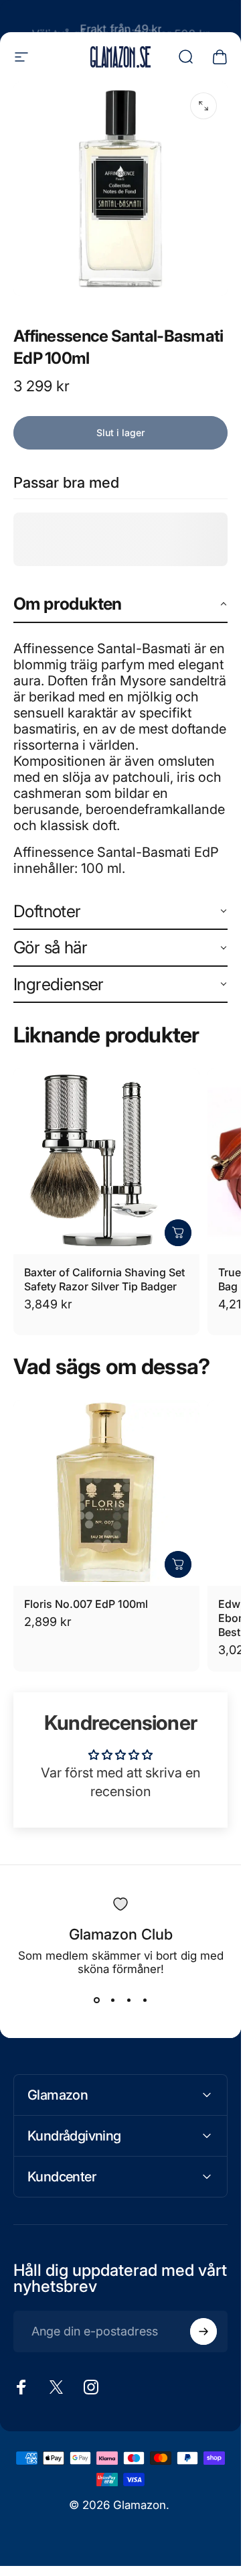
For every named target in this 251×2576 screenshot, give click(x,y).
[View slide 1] (96, 2000)
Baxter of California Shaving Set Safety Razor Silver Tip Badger (104, 1279)
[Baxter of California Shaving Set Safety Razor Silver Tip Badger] (106, 1161)
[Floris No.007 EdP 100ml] (106, 1493)
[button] (120, 605)
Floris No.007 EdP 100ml (86, 1604)
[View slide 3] (129, 2000)
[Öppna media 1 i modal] (203, 106)
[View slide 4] (145, 2000)
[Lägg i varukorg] (178, 1233)
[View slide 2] (112, 2000)
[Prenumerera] (203, 2331)
